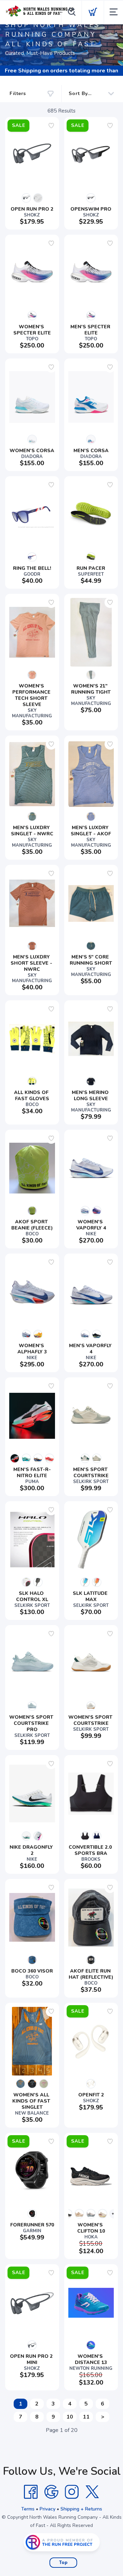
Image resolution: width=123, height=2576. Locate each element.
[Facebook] (31, 2492)
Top (63, 2563)
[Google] (51, 2492)
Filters (18, 93)
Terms (28, 2509)
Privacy (47, 2509)
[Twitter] (92, 2492)
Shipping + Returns (81, 2509)
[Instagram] (72, 2492)
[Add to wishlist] (51, 126)
